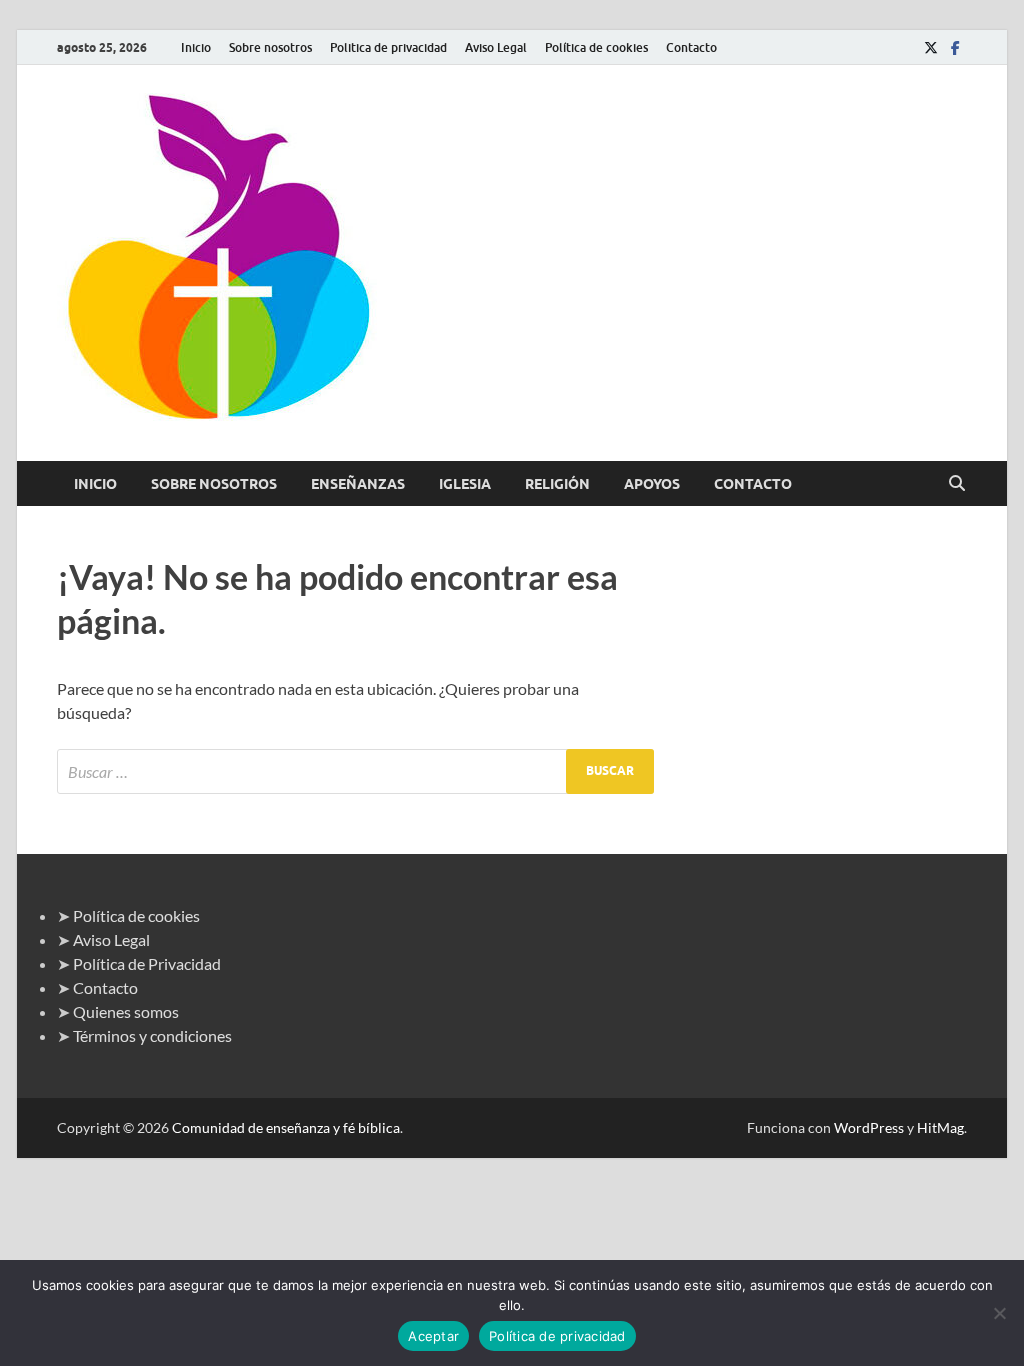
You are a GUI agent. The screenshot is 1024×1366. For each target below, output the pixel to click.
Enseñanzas (358, 484)
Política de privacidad (557, 1336)
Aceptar (433, 1336)
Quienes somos (126, 1011)
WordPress (869, 1127)
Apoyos (652, 484)
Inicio (196, 47)
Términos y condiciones (152, 1035)
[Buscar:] (355, 771)
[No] (999, 1313)
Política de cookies (596, 47)
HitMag (940, 1127)
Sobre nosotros (270, 47)
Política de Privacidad (147, 963)
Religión (557, 484)
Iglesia (465, 484)
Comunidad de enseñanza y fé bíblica (286, 1127)
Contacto (691, 47)
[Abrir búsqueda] (957, 484)
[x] (931, 47)
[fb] (955, 47)
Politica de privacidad (388, 47)
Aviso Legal (496, 47)
